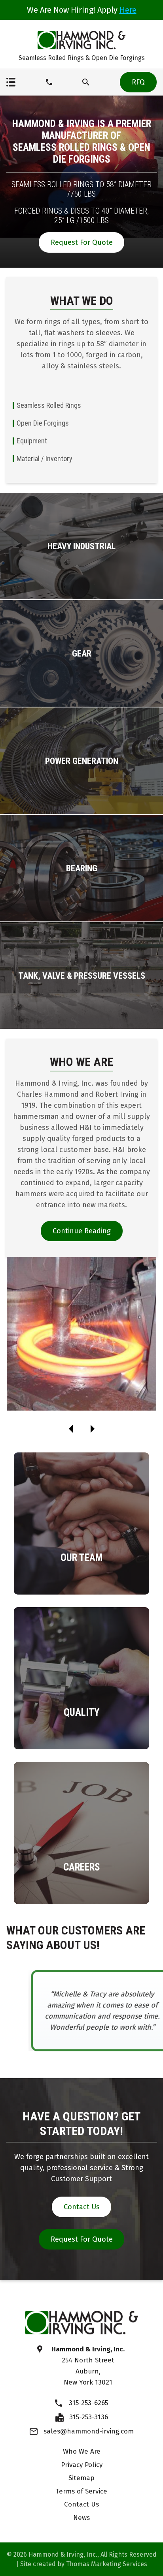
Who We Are (82, 2451)
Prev (71, 1429)
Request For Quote (82, 242)
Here (128, 10)
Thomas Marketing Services (107, 2564)
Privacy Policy (82, 2465)
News (81, 2518)
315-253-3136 (89, 2417)
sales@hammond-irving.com (89, 2431)
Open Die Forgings (43, 423)
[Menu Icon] (11, 82)
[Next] (93, 1429)
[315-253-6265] (49, 82)
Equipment (32, 441)
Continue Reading (82, 1231)
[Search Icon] (86, 82)
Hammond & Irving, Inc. (63, 2554)
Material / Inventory (45, 459)
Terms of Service (81, 2491)
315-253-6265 (88, 2403)
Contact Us (82, 2207)
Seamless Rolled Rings (49, 405)
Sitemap (81, 2478)
